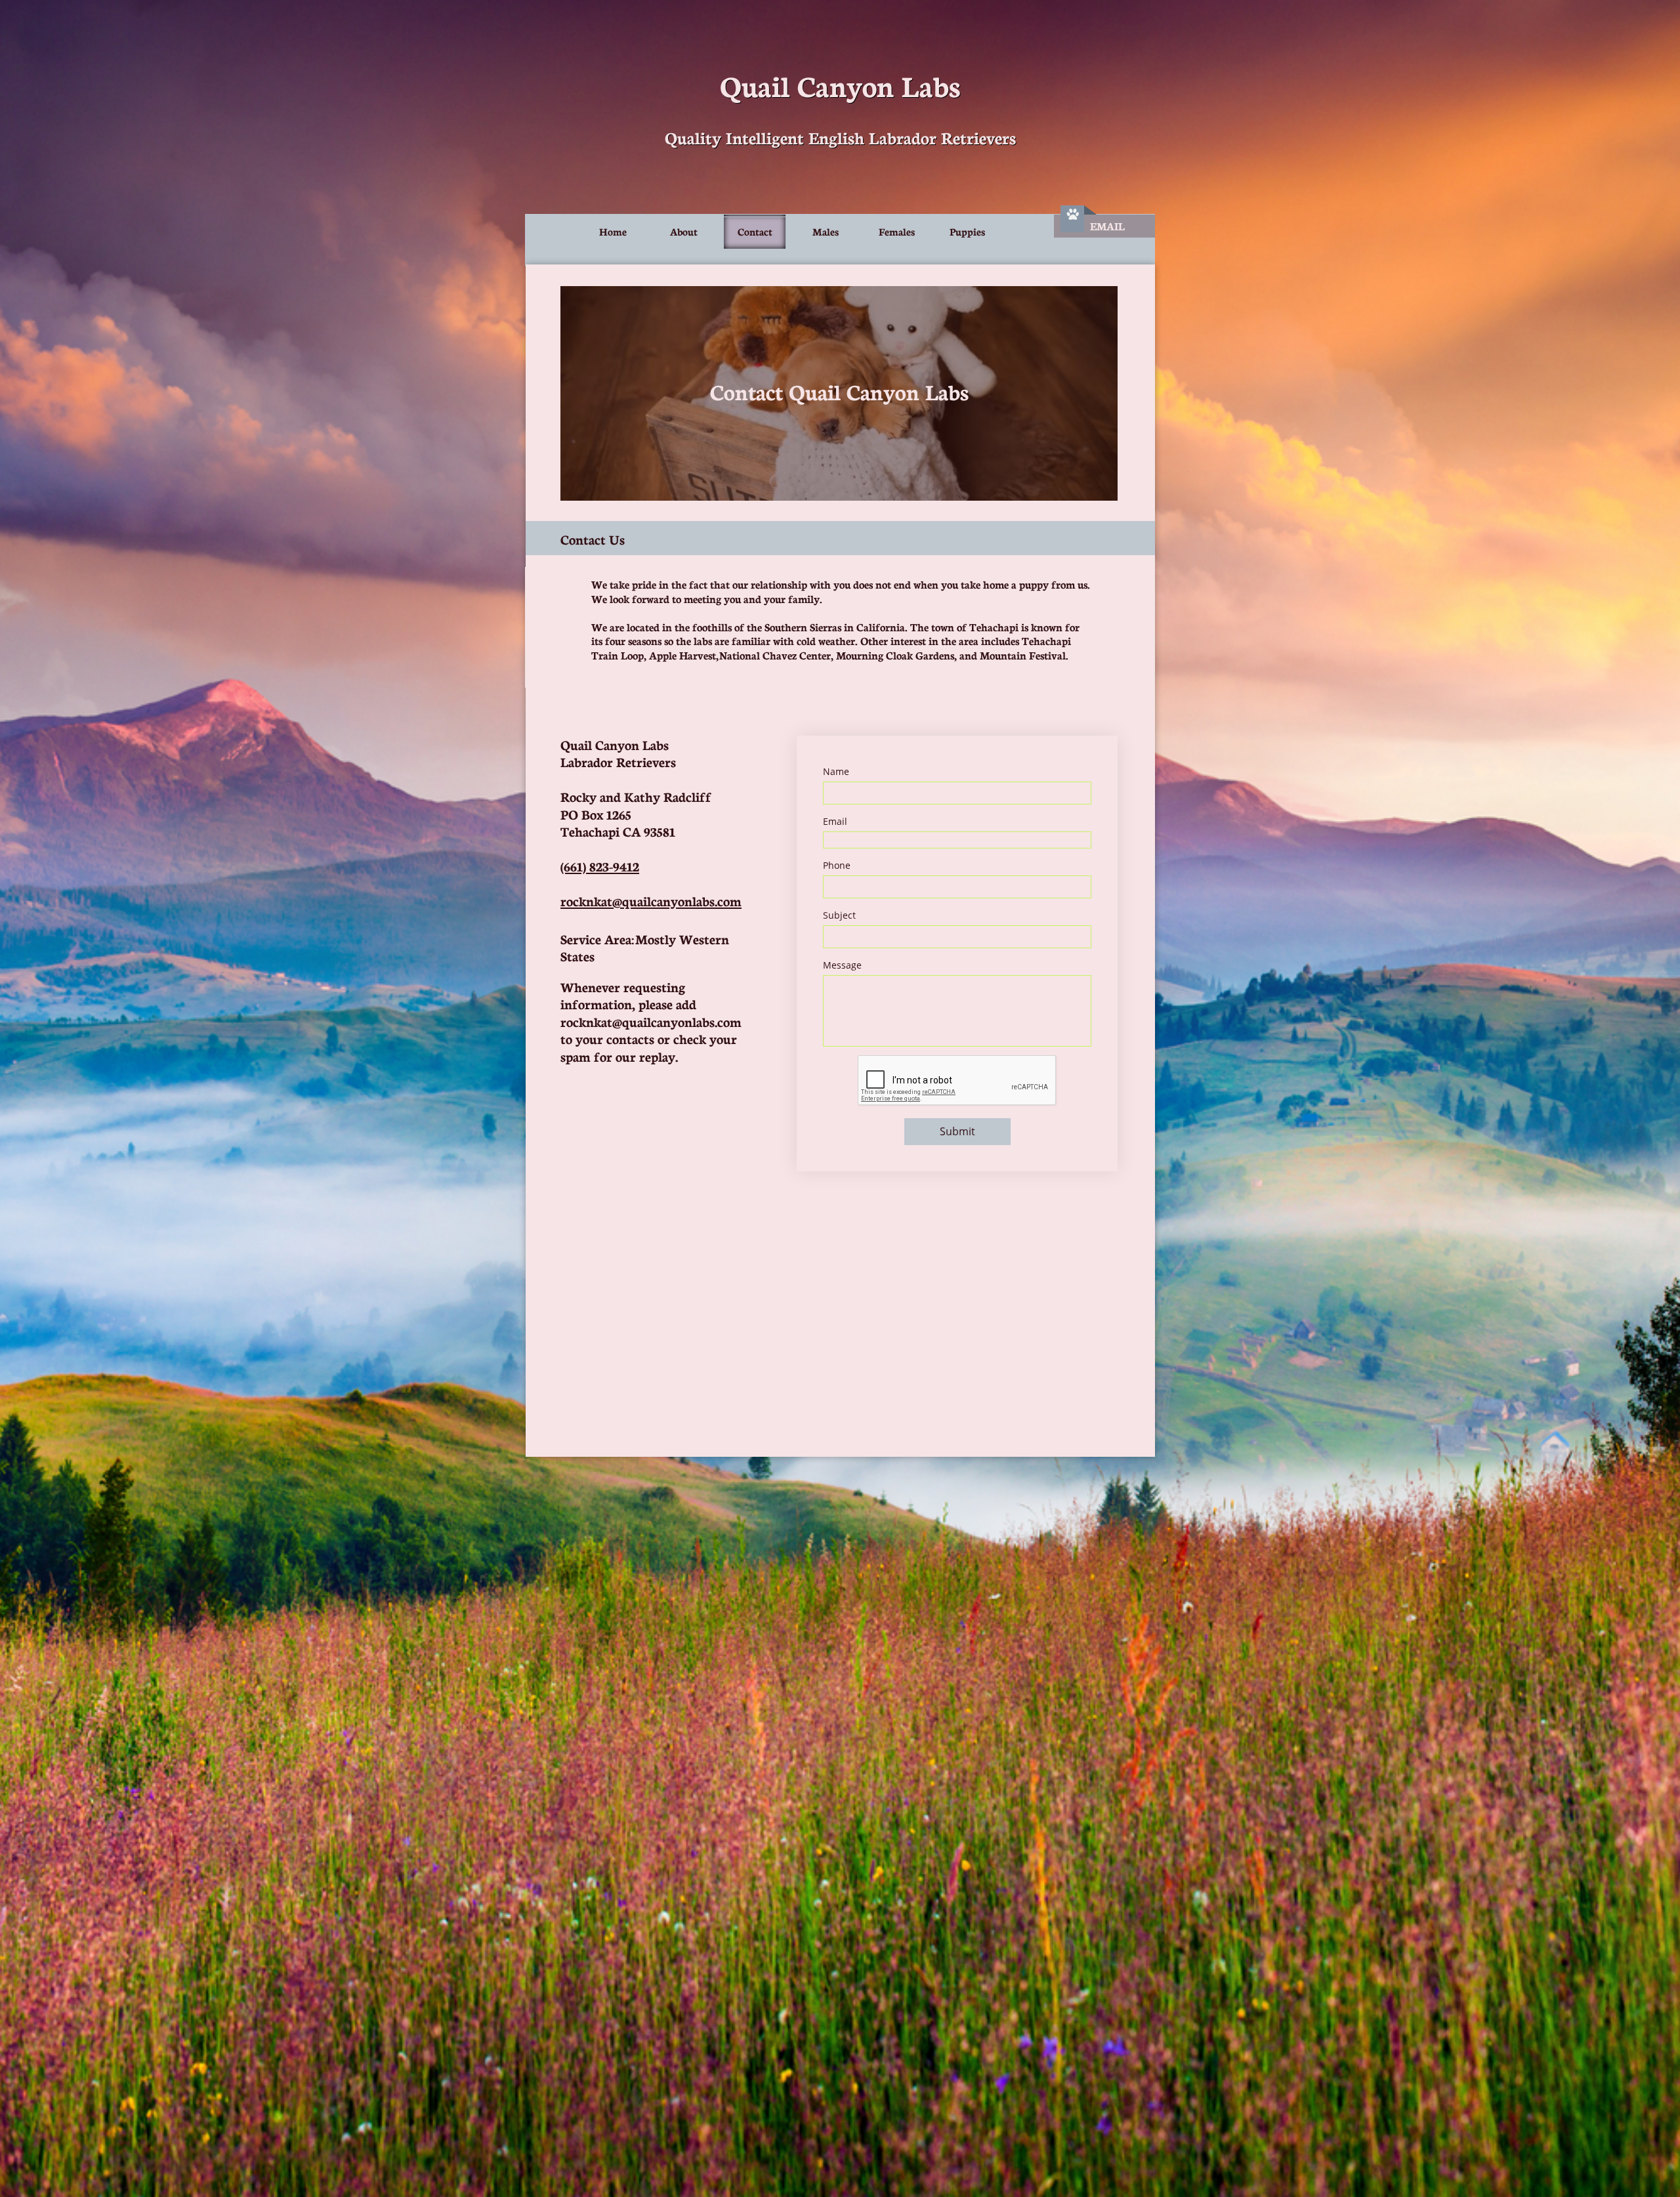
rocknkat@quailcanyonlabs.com (651, 900)
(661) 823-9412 (600, 866)
